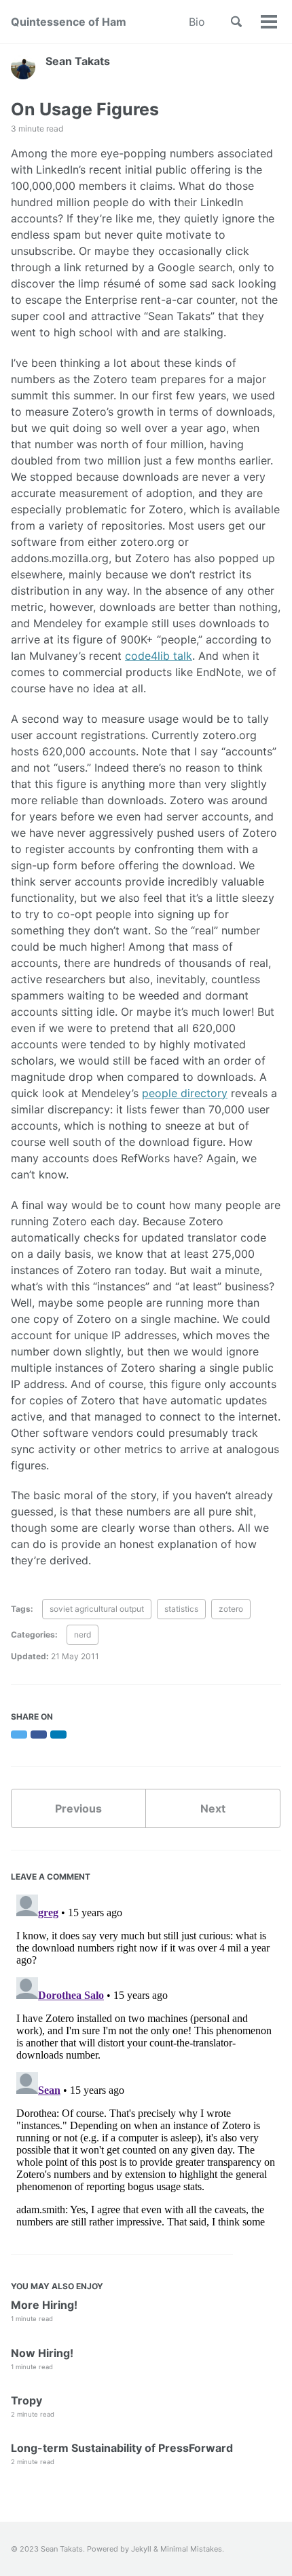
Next (213, 1808)
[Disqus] (146, 2059)
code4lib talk (159, 656)
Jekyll (141, 2549)
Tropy (26, 2400)
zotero (231, 1609)
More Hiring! (44, 2305)
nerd (83, 1634)
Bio (197, 22)
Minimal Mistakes (191, 2549)
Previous (78, 1808)
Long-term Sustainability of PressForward (122, 2448)
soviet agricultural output (97, 1609)
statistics (181, 1609)
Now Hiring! (42, 2353)
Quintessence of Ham (69, 22)
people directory (185, 1093)
